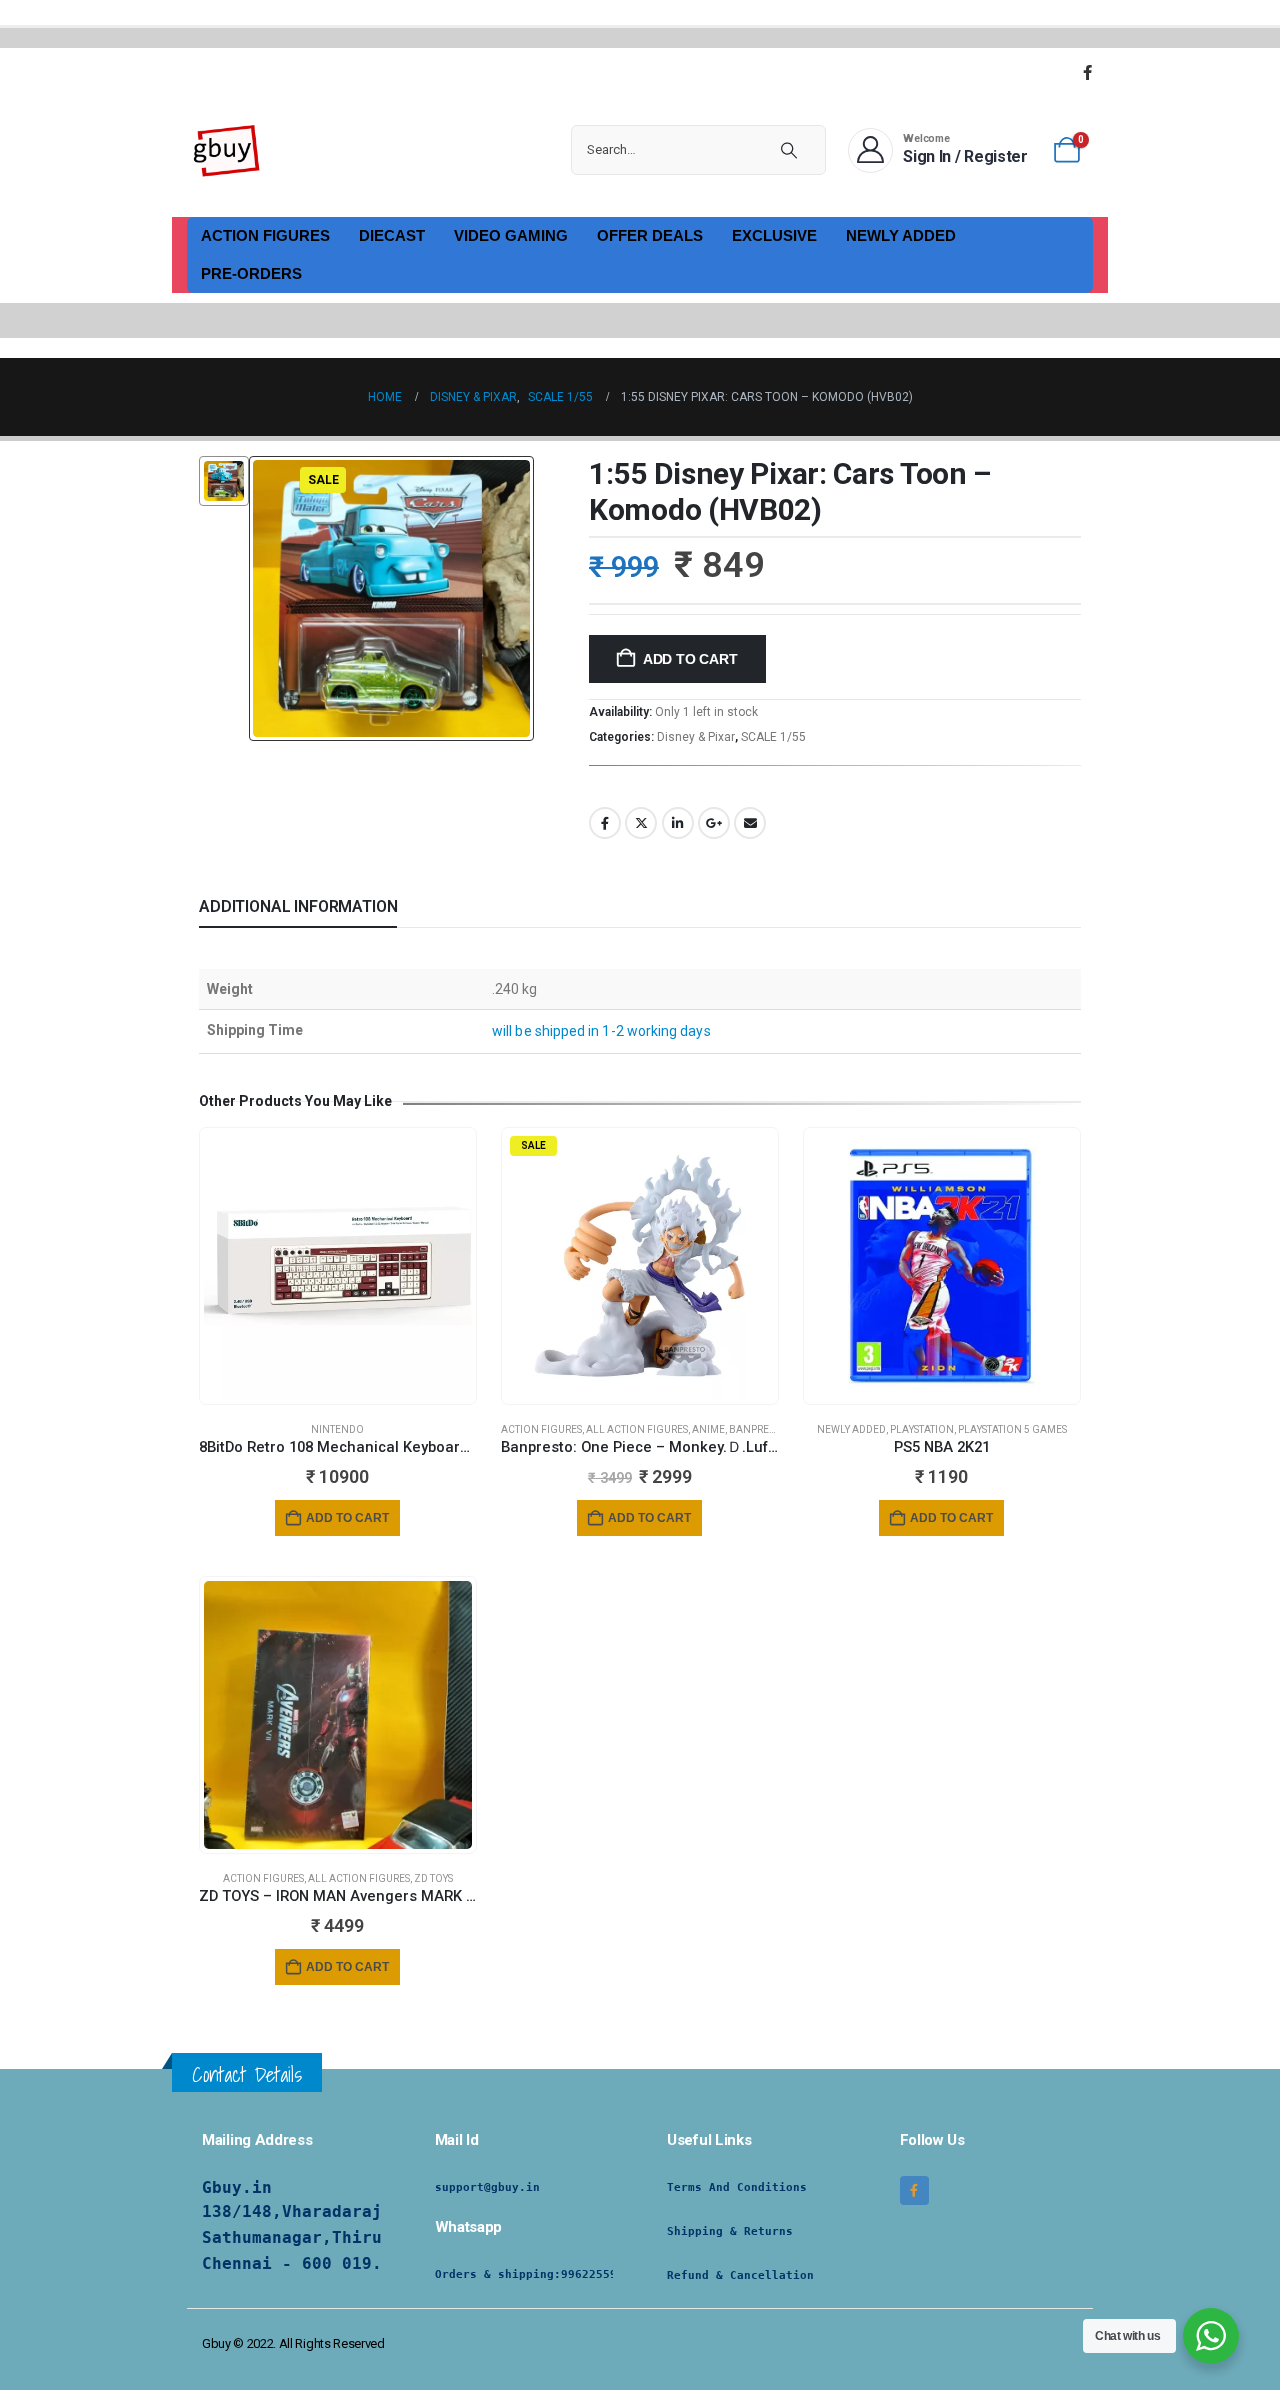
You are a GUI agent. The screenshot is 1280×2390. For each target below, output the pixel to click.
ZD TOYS (433, 1878)
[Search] (789, 150)
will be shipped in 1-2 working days (601, 1031)
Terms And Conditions (737, 2187)
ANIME (708, 1429)
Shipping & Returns (730, 2231)
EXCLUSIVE (774, 235)
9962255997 (596, 2274)
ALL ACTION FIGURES (637, 1429)
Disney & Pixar (696, 737)
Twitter (641, 823)
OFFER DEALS (650, 235)
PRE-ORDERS (251, 273)
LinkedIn (678, 823)
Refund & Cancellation (740, 2275)
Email (750, 823)
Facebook (605, 823)
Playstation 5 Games (1012, 1429)
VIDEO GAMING (511, 235)
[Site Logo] (227, 150)
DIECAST (392, 235)
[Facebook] (1087, 72)
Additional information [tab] (298, 906)
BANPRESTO (758, 1429)
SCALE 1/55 (773, 737)
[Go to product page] (338, 1266)
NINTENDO (337, 1429)
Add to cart (690, 659)
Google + (714, 823)
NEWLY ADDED (901, 235)
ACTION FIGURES (265, 235)
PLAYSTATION (922, 1429)
